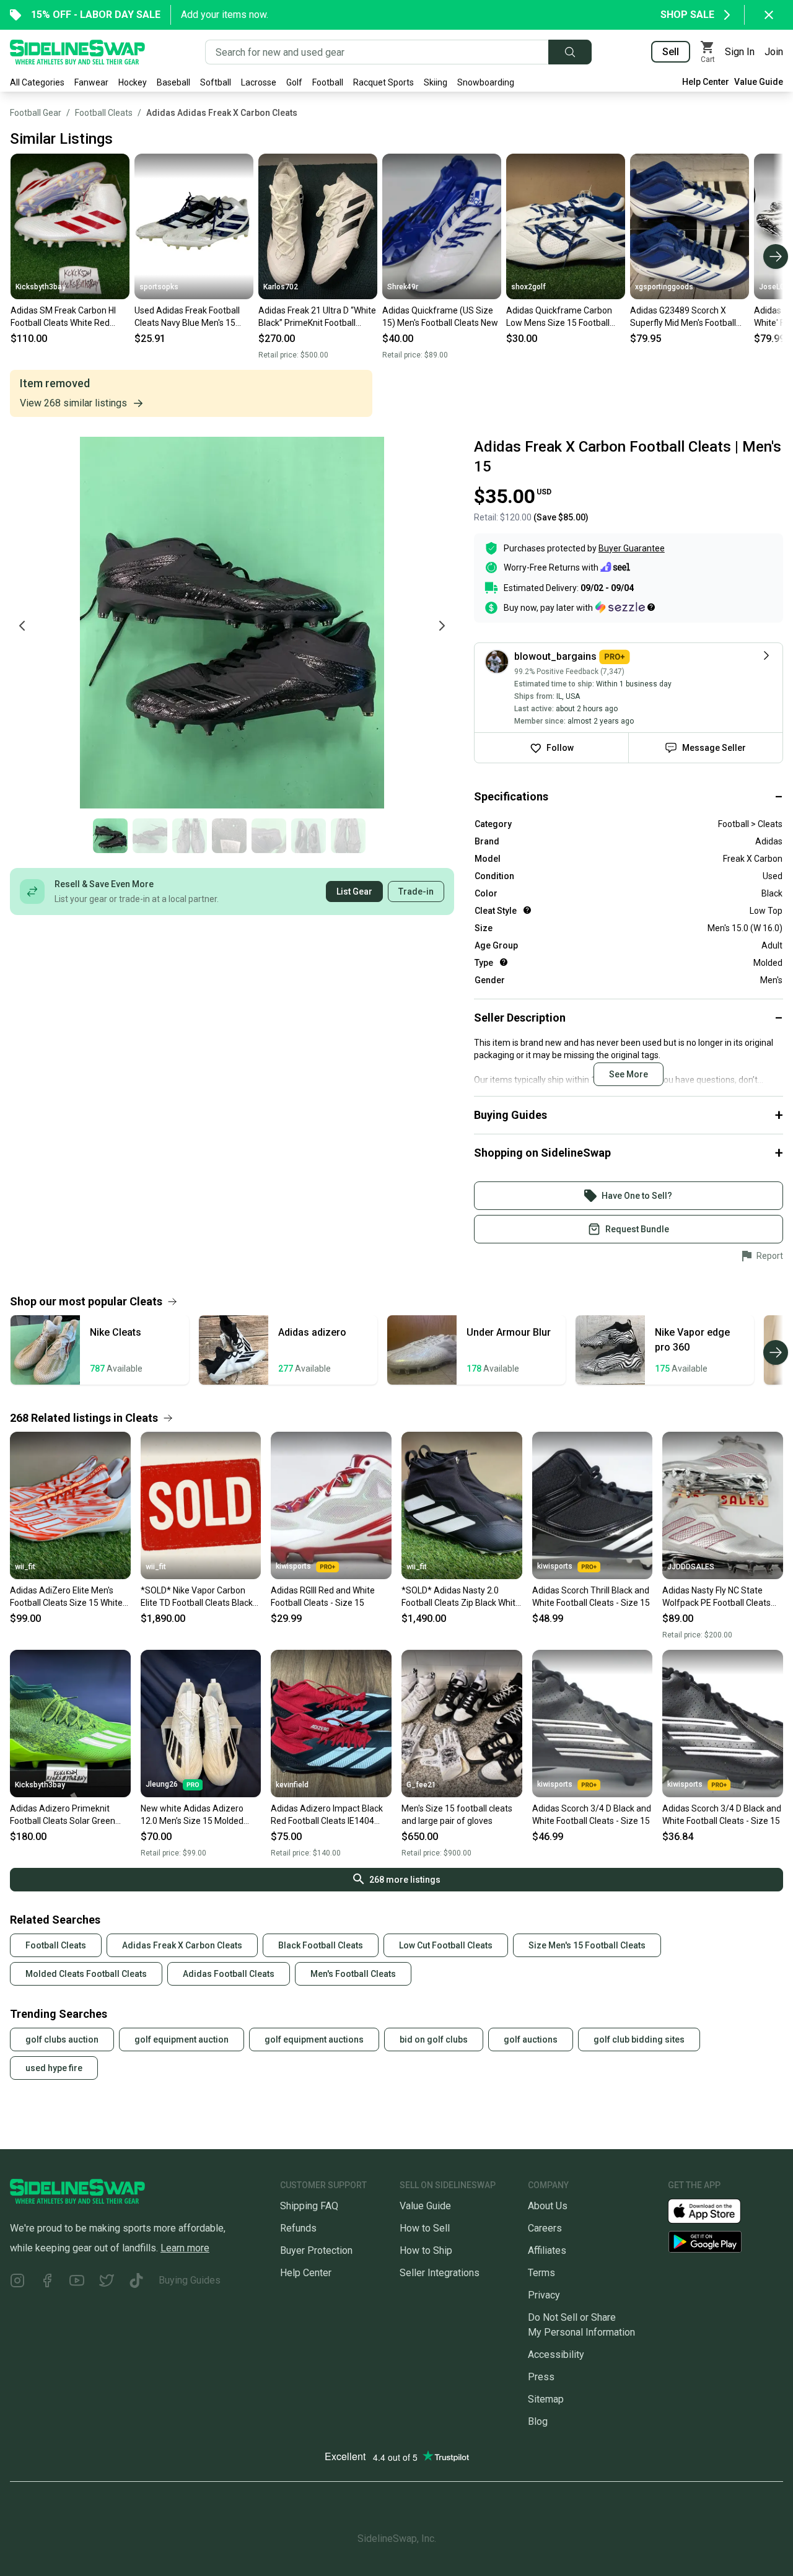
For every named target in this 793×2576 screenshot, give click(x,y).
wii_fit (25, 1567)
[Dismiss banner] (769, 15)
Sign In (740, 52)
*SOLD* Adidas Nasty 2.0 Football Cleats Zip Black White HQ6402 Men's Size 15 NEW (461, 1597)
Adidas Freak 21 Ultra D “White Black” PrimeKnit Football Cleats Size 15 (317, 317)
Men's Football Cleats (353, 1974)
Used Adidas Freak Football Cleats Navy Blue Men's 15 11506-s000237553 (187, 317)
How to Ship (426, 2250)
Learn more (185, 2248)
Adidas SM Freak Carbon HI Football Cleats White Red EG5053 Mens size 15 (63, 317)
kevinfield (292, 1785)
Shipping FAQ (309, 2206)
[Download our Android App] (725, 2242)
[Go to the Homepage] (77, 52)
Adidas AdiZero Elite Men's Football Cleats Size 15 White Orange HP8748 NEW (66, 1597)
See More (629, 1074)
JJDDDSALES (691, 1567)
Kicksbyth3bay (41, 287)
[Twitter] (107, 2283)
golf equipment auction (182, 2039)
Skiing (436, 82)
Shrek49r (403, 287)
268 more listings (405, 1880)
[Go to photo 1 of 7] (110, 836)
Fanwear (91, 82)
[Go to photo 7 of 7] (348, 836)
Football (328, 82)
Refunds (298, 2228)
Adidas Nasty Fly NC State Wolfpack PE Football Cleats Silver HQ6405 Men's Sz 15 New (716, 1597)
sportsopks (159, 287)
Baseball (173, 82)
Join (774, 52)
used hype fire (54, 2068)
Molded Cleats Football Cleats (86, 1974)
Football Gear (36, 113)
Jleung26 (162, 1784)
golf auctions (531, 2039)
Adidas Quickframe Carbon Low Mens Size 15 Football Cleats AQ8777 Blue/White (559, 317)
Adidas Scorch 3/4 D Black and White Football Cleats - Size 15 (592, 1815)
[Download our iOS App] (714, 2210)
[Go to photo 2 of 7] (150, 836)
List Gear (354, 892)
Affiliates (547, 2250)
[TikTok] (136, 2283)
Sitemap (546, 2399)
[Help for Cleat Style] (527, 910)
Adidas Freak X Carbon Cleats (182, 1945)
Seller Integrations (440, 2273)
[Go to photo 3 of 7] (190, 836)
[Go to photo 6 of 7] (309, 836)
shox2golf (528, 287)
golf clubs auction (62, 2039)
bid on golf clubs (434, 2039)
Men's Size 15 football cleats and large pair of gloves (457, 1815)
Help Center (706, 82)
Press (541, 2377)
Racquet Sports (383, 82)
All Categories (37, 82)
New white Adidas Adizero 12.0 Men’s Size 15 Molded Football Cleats (192, 1815)
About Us (548, 2206)
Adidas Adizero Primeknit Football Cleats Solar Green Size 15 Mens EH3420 (63, 1815)
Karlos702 (281, 287)
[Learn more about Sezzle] (625, 607)
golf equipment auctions (314, 2039)
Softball (216, 82)
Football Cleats (104, 113)
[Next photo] (442, 626)
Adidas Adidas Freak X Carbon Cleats (222, 113)
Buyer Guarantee (632, 548)
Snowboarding (486, 82)
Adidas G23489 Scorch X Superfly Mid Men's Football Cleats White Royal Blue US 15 (688, 317)
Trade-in (416, 892)
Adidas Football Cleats (229, 1974)
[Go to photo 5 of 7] (269, 836)
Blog (538, 2421)
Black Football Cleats (321, 1945)
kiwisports (293, 1566)
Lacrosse (259, 82)
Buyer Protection (316, 2250)
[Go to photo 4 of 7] (229, 836)
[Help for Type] (504, 962)
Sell (671, 52)
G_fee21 (421, 1785)
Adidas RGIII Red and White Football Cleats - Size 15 (323, 1597)
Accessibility (556, 2355)
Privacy (544, 2295)
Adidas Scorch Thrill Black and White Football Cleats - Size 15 (591, 1597)
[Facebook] (47, 2283)
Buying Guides (190, 2280)
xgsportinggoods (664, 287)
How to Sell (425, 2228)
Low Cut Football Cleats (446, 1945)
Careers (545, 2228)
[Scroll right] (776, 256)
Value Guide (759, 82)
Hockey (133, 82)
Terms (541, 2273)
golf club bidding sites (639, 2039)
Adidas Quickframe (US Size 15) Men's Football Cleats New (440, 317)
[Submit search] (570, 52)
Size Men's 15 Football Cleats (587, 1945)
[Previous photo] (22, 626)
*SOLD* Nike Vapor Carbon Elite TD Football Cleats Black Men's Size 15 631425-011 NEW (197, 1597)
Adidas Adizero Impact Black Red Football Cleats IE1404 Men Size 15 (327, 1815)
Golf (294, 82)
